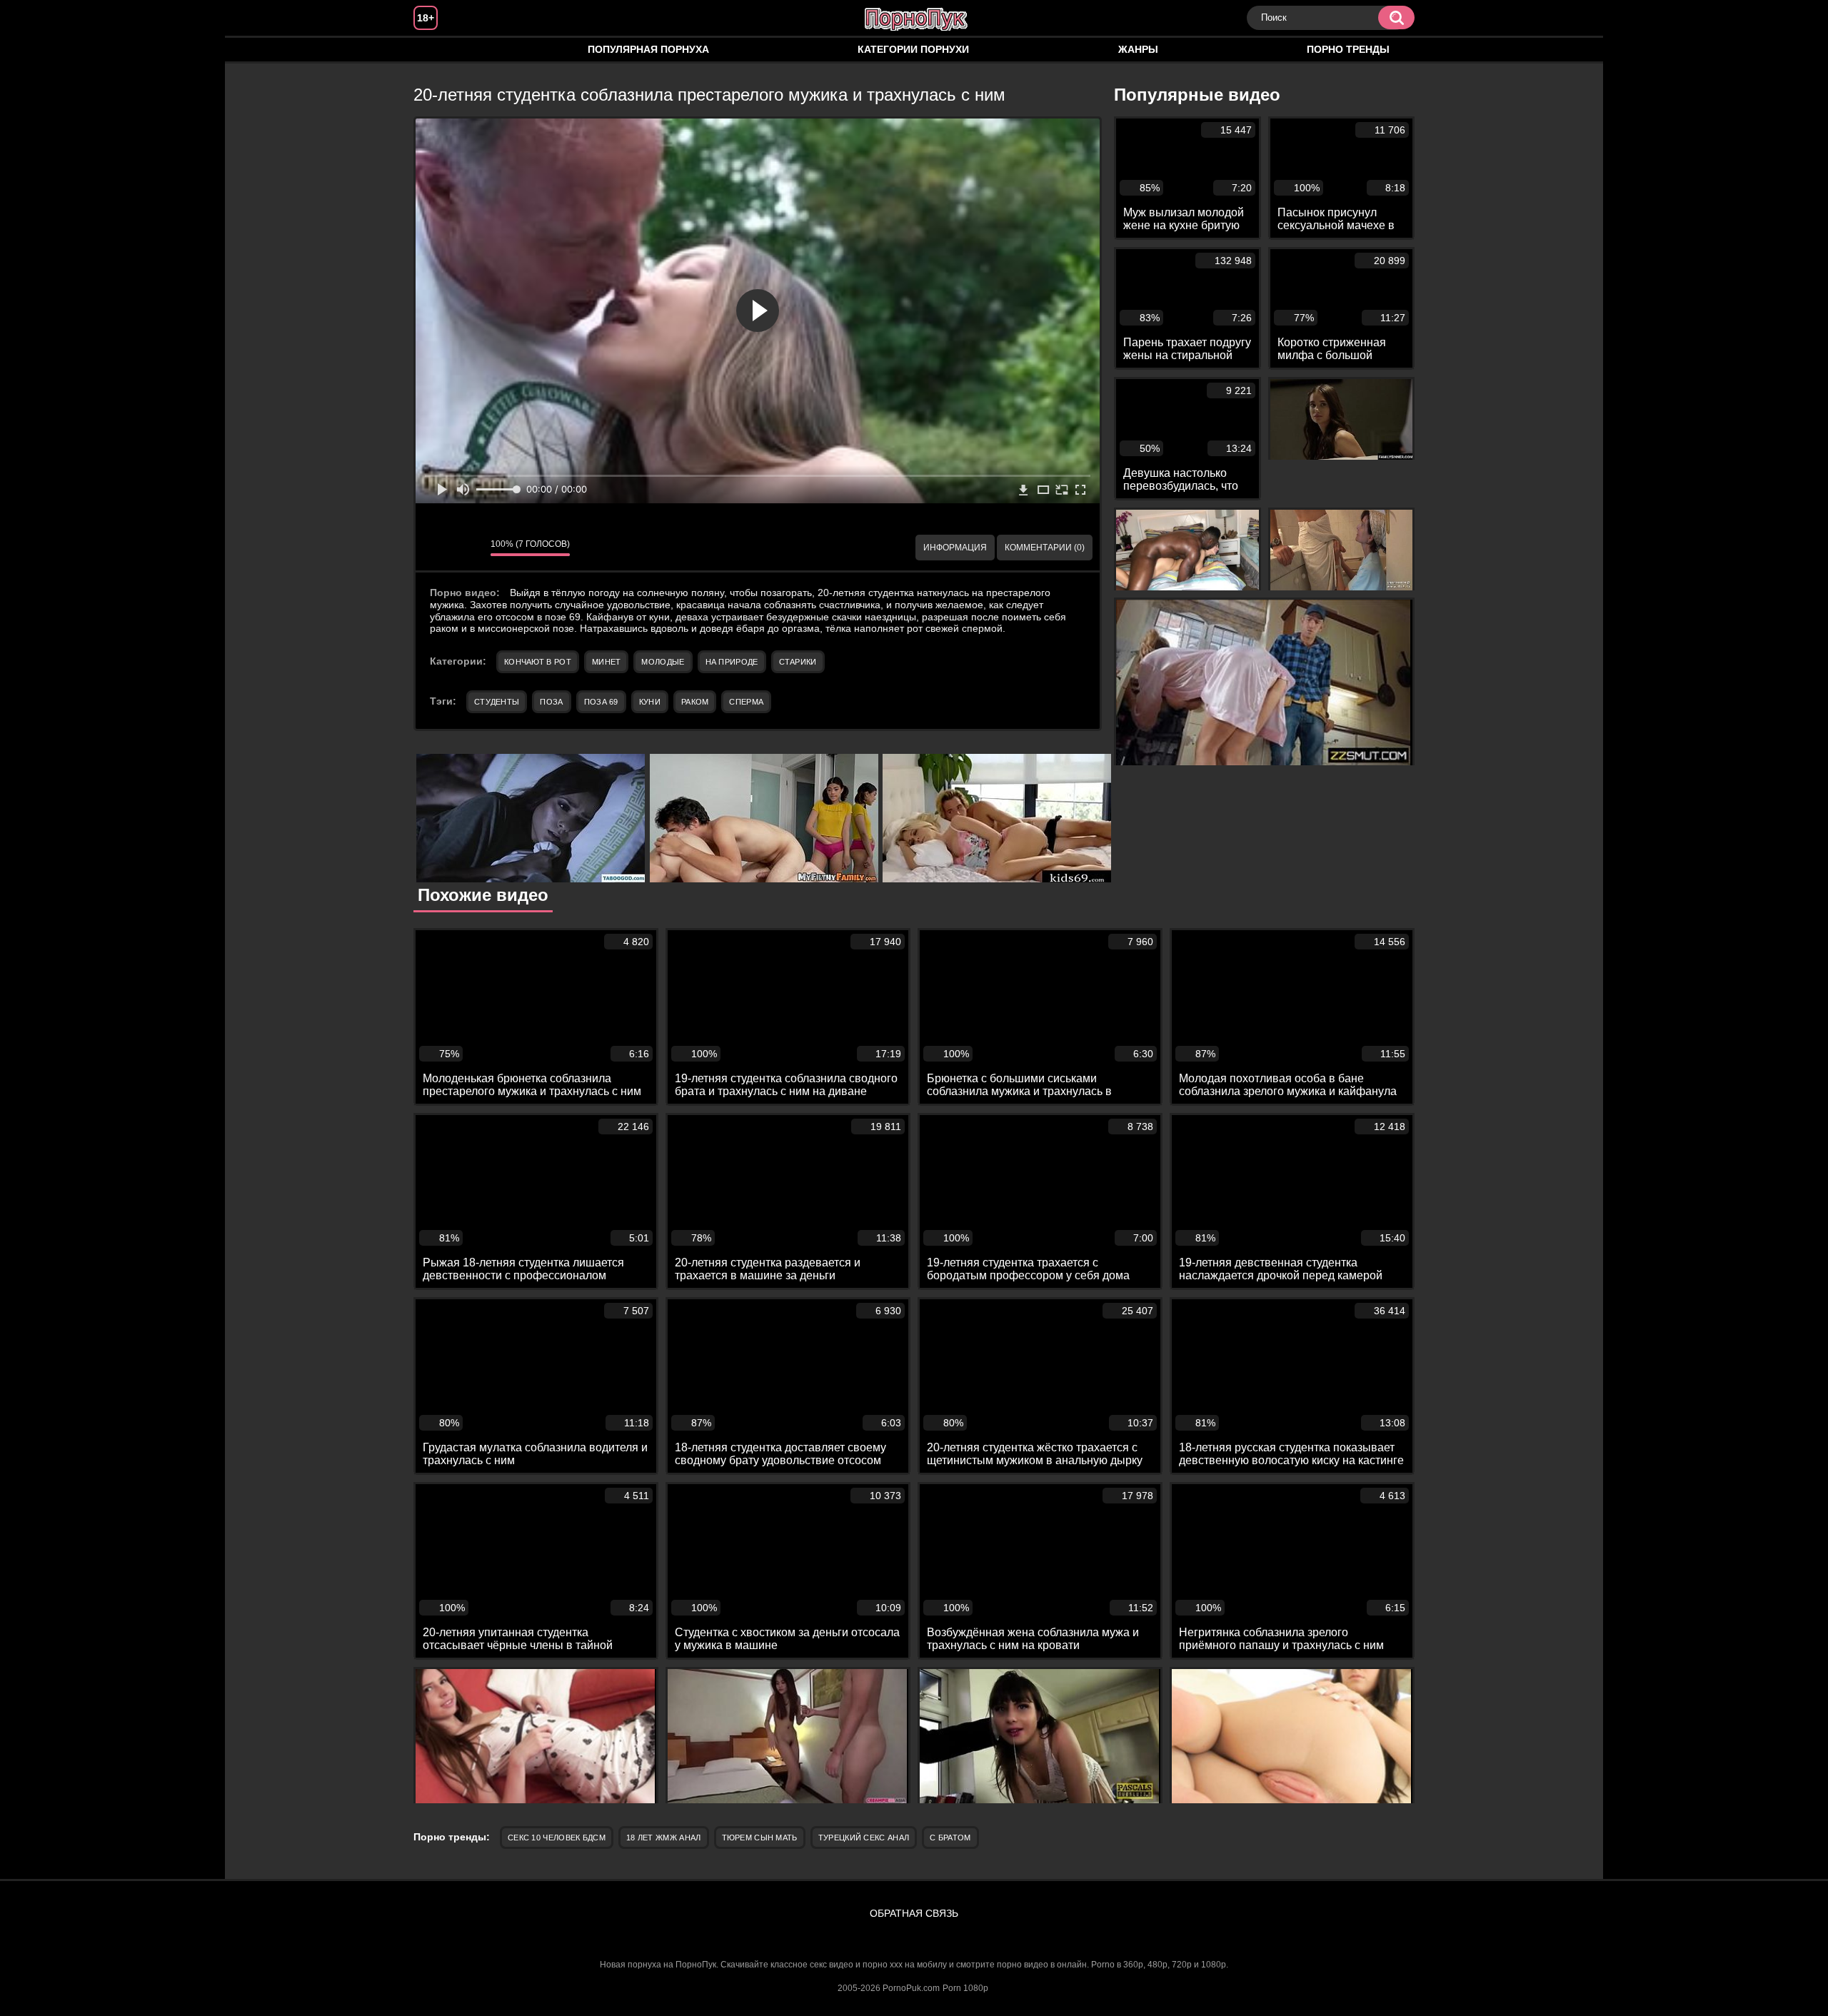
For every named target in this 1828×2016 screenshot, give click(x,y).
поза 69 (601, 702)
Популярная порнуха (648, 49)
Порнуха (438, 50)
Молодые (663, 662)
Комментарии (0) (1045, 548)
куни (650, 702)
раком (695, 702)
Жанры (1138, 49)
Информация (955, 548)
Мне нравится (437, 548)
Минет (607, 662)
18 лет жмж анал (664, 1838)
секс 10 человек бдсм (557, 1838)
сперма (746, 702)
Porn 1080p (965, 1988)
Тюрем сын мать (760, 1838)
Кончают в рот (538, 662)
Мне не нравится (469, 548)
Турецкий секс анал (864, 1838)
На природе (732, 662)
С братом (950, 1838)
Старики (798, 662)
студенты (497, 702)
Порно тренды (1348, 49)
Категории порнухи (913, 49)
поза (551, 702)
